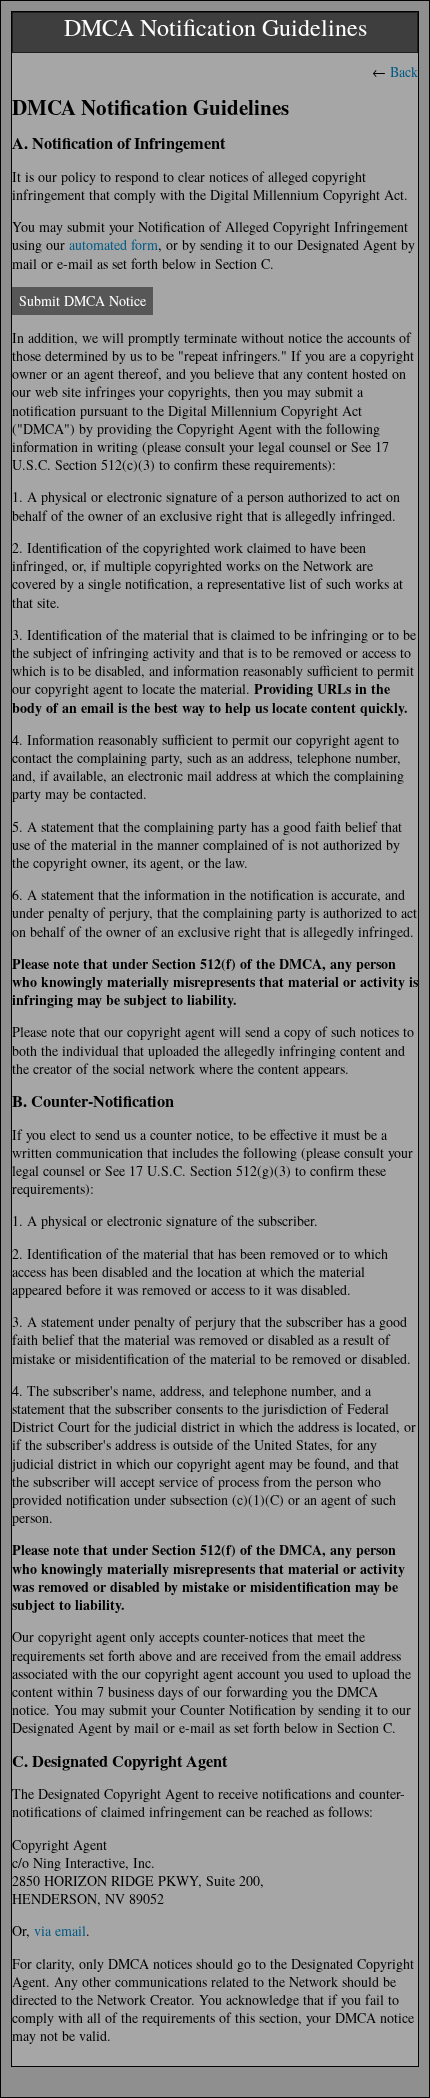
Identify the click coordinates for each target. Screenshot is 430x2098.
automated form (113, 244)
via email (60, 1930)
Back (404, 71)
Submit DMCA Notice (82, 300)
